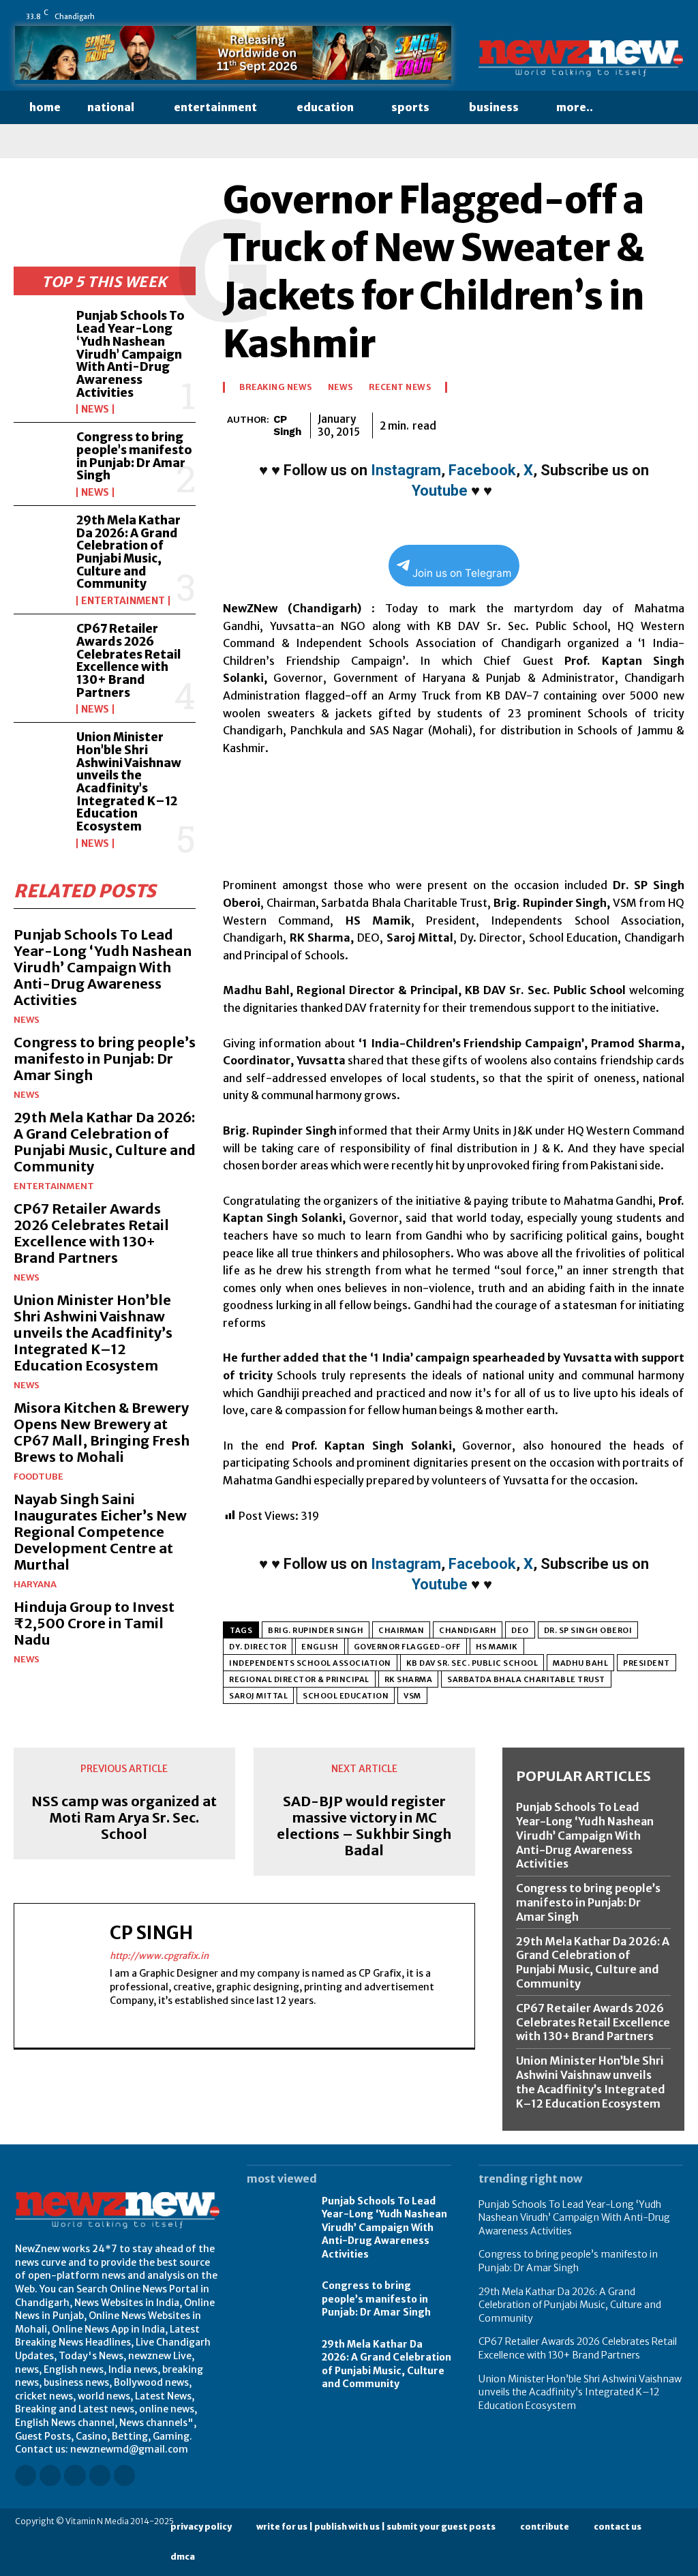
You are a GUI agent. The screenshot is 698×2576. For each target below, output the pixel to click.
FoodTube (39, 1477)
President (647, 1663)
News (95, 409)
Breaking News (276, 387)
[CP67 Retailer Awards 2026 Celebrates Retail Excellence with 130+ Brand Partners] (41, 647)
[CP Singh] (225, 425)
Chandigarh (468, 1630)
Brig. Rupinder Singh (316, 1630)
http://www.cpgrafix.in (159, 1956)
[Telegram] (638, 423)
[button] (633, 108)
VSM (412, 1696)
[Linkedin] (601, 16)
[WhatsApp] (677, 16)
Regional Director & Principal (299, 1679)
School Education (346, 1696)
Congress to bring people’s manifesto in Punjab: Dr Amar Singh (134, 456)
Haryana (35, 1584)
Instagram (406, 470)
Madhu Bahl (580, 1663)
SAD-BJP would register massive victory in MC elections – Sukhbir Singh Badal (364, 1826)
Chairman (401, 1630)
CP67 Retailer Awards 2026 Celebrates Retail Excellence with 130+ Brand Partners (128, 660)
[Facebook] (562, 16)
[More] (670, 423)
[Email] (575, 423)
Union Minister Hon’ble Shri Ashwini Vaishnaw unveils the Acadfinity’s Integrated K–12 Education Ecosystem (129, 782)
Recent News (400, 387)
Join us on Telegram (462, 573)
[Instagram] (581, 16)
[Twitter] (658, 16)
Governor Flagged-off (407, 1647)
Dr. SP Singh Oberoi (588, 1630)
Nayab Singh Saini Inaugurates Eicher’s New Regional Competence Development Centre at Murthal (100, 1532)
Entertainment (123, 601)
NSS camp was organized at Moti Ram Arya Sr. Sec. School (124, 1818)
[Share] (639, 16)
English (320, 1647)
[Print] (607, 423)
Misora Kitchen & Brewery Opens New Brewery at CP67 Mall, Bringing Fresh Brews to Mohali (102, 1432)
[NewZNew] (581, 59)
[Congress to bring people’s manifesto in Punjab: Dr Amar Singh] (41, 455)
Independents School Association (310, 1663)
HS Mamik (497, 1647)
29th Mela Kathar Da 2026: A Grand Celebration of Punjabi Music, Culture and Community (128, 552)
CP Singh (287, 425)
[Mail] (620, 16)
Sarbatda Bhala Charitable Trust (526, 1679)
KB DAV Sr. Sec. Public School (472, 1663)
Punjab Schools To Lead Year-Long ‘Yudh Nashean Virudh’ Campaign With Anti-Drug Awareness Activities (131, 354)
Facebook (482, 470)
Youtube (440, 491)
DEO (520, 1630)
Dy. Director (258, 1647)
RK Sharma (409, 1679)
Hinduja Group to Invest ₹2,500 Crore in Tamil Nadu (94, 1623)
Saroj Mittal (258, 1696)
